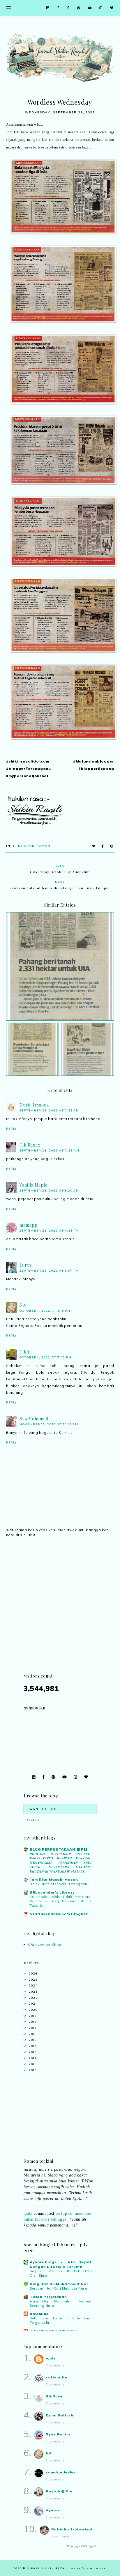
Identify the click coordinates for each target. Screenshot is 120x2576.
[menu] (9, 8)
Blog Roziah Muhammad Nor (59, 2284)
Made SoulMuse (88, 2568)
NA (23, 1305)
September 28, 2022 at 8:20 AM (49, 1191)
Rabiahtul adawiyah (73, 2529)
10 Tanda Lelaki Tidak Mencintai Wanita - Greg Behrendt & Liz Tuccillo (61, 1901)
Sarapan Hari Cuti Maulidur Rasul (59, 2288)
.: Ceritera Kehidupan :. (54, 2331)
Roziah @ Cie (59, 2491)
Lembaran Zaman (32, 846)
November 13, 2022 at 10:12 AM (49, 1424)
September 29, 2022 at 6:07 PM (49, 1271)
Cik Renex (30, 1145)
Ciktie (26, 1352)
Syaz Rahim (58, 2434)
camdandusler (61, 2472)
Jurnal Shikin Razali (47, 2568)
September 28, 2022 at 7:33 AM (49, 1110)
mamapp (29, 1225)
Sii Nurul (55, 2396)
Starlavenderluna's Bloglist (59, 1914)
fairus (26, 1265)
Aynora (53, 2510)
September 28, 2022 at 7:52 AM (50, 1150)
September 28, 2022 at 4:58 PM (49, 1231)
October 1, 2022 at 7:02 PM (46, 1357)
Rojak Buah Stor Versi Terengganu (60, 1884)
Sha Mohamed (34, 1419)
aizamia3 (39, 2314)
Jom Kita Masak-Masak (54, 1879)
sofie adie (56, 2377)
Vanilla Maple (33, 1185)
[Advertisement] (60, 1612)
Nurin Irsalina (34, 1105)
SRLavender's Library (52, 1892)
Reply (12, 1129)
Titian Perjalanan (48, 2297)
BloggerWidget (82, 2546)
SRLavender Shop (45, 1945)
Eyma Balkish (59, 2415)
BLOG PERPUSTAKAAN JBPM (58, 1849)
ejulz (28, 2206)
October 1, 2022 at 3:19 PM (45, 1311)
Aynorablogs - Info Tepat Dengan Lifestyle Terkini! (61, 2264)
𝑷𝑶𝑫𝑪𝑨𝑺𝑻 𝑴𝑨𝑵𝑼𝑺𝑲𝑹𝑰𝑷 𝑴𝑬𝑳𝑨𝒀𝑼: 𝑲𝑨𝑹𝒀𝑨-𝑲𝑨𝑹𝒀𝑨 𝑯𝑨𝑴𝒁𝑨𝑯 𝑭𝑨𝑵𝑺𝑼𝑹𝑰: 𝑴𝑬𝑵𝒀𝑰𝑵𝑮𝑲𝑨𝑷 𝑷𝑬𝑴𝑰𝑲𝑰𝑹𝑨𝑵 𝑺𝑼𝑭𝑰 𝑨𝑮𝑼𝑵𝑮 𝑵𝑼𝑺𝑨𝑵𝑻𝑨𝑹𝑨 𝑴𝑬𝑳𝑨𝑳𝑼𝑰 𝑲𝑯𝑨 (61, 1862)
